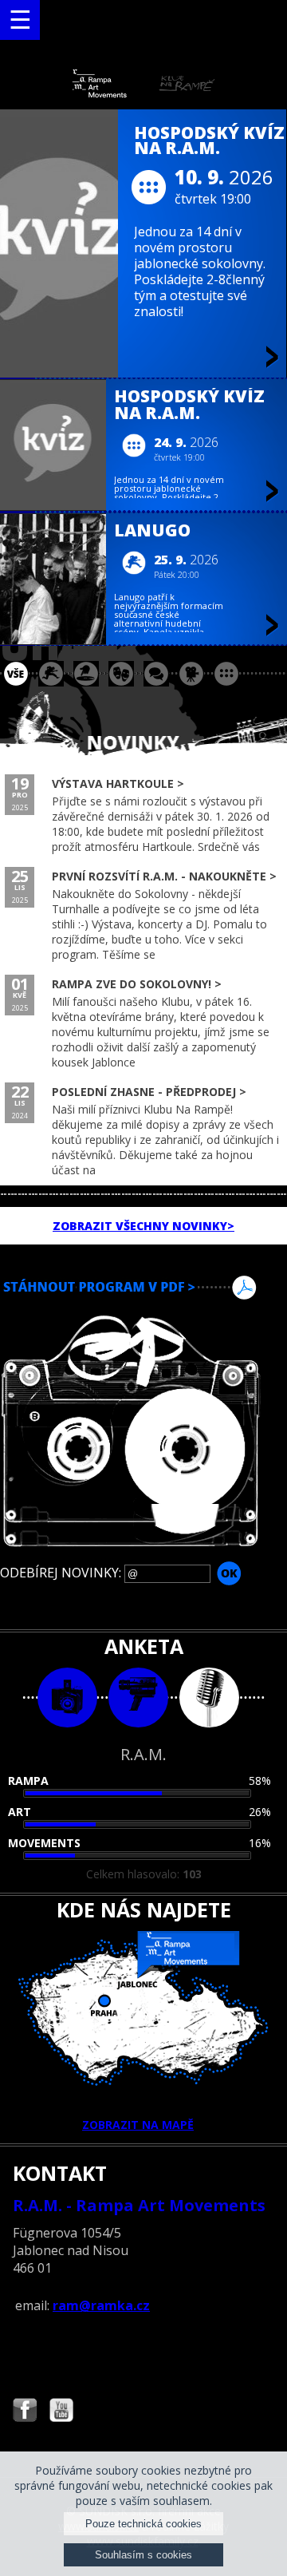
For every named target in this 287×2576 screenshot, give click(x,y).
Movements (44, 1843)
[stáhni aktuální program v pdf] (143, 1288)
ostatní (226, 674)
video (138, 1698)
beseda (156, 674)
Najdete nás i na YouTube (61, 2412)
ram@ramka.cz (101, 2305)
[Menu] (20, 20)
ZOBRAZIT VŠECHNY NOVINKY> (143, 1226)
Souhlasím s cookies (143, 2555)
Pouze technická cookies (143, 2524)
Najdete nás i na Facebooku (25, 2412)
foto (67, 1698)
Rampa (28, 1781)
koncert (51, 674)
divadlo (121, 674)
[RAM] (143, 94)
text (209, 1698)
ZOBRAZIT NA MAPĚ (138, 2125)
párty (86, 674)
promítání (191, 674)
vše (16, 674)
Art (20, 1812)
